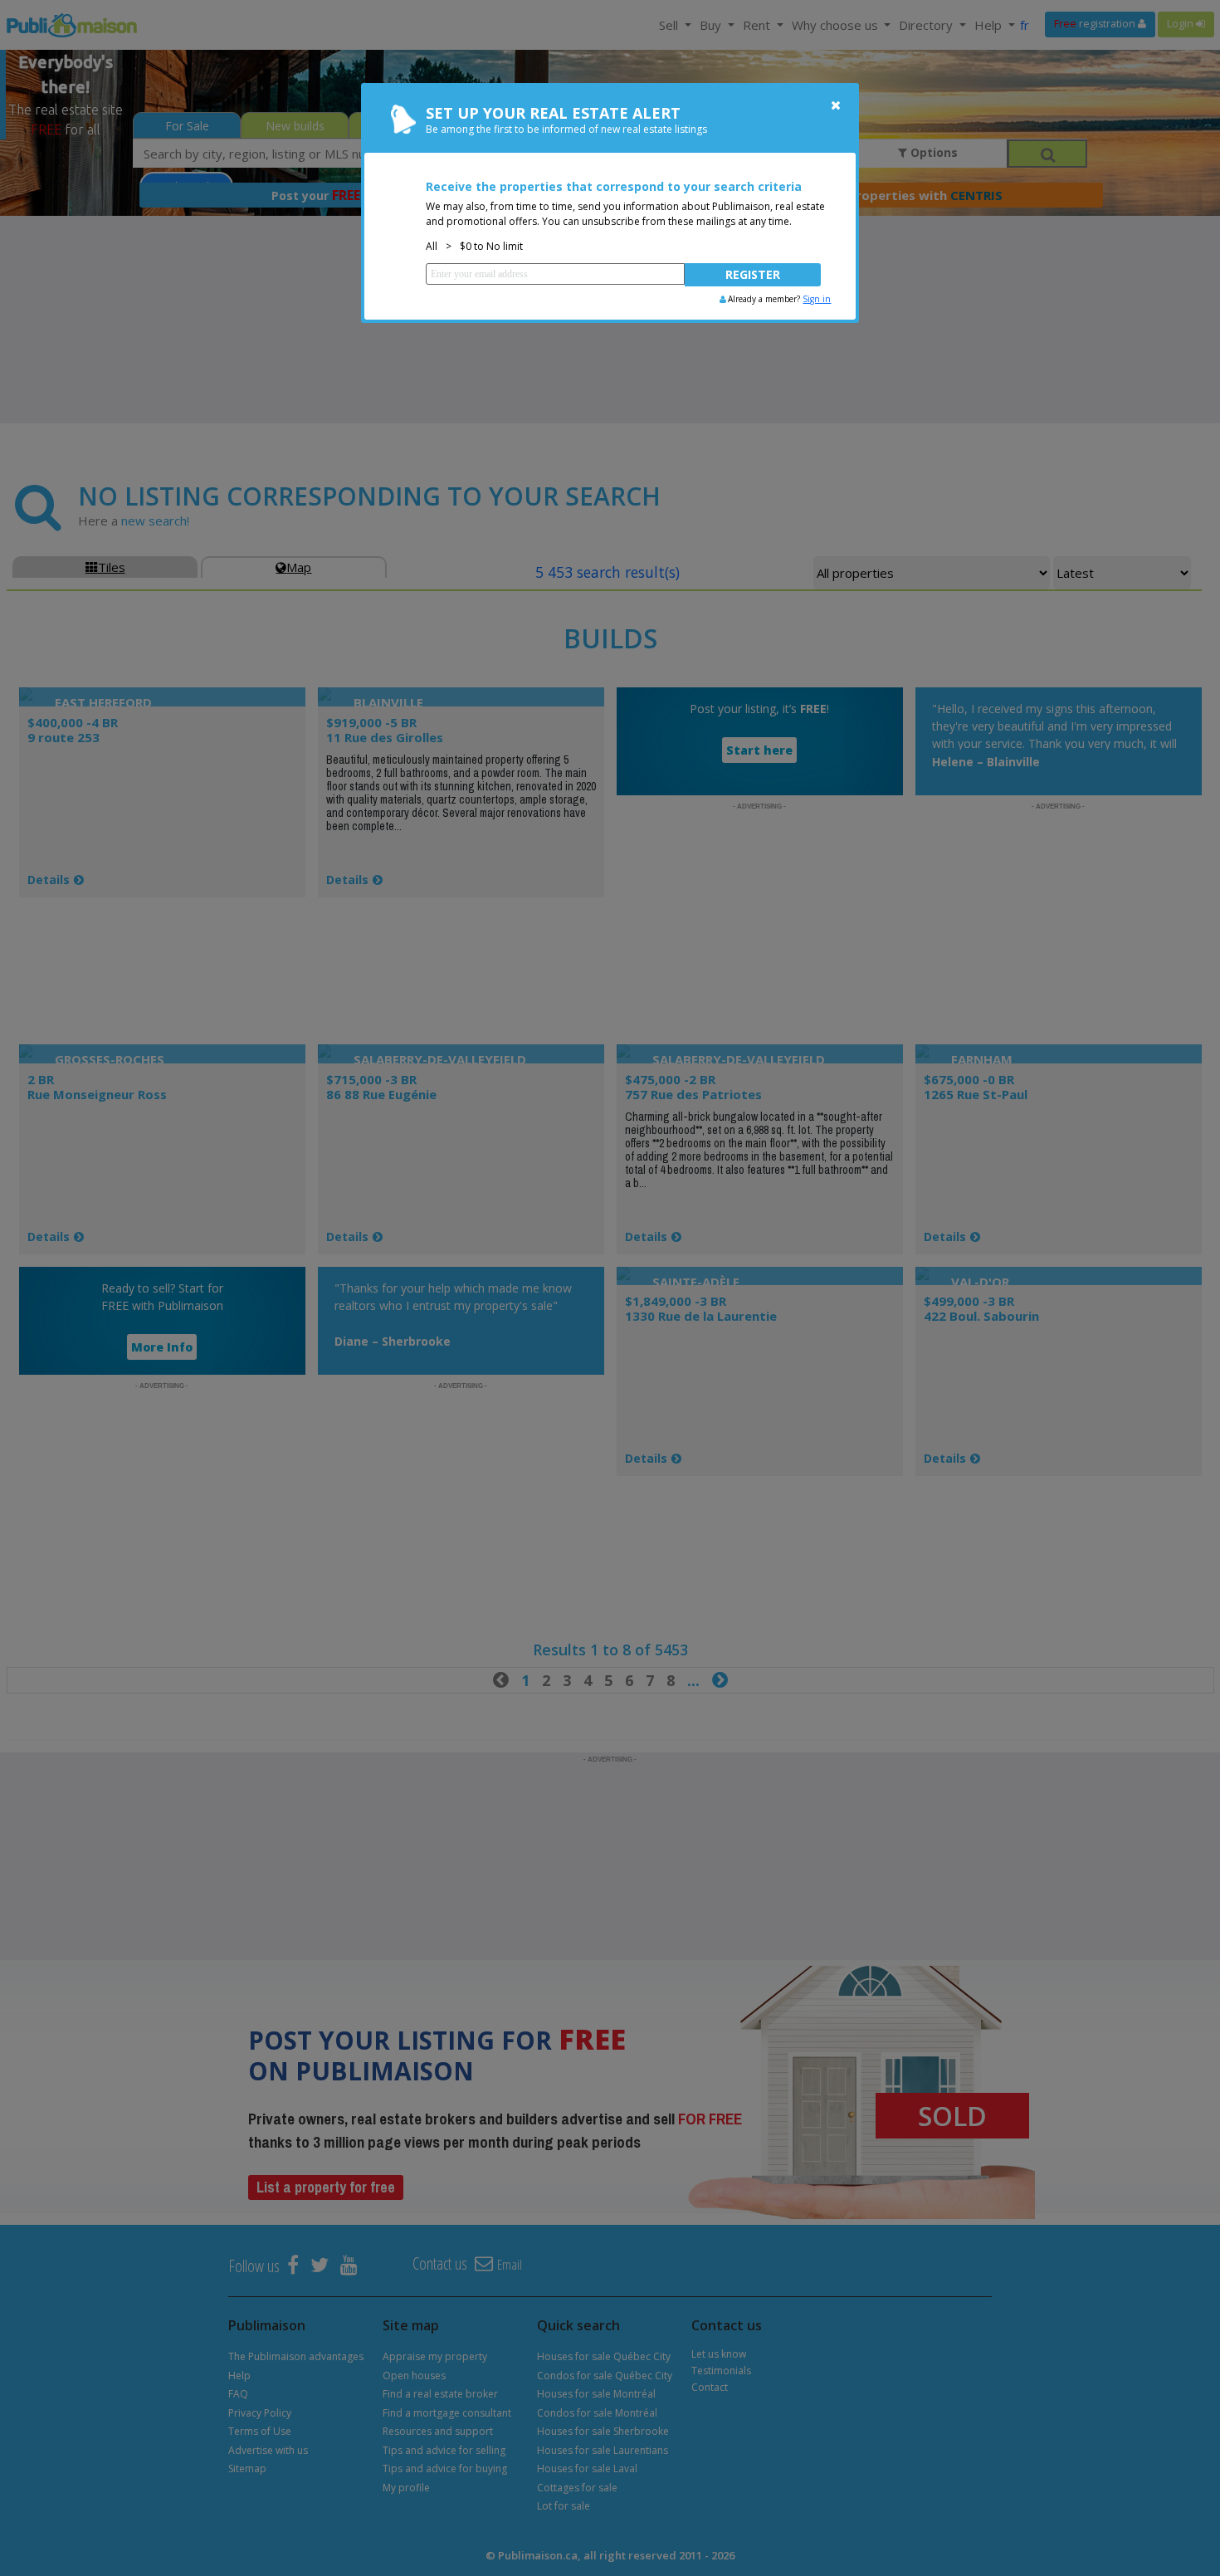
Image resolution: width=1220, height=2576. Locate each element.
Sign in (817, 299)
